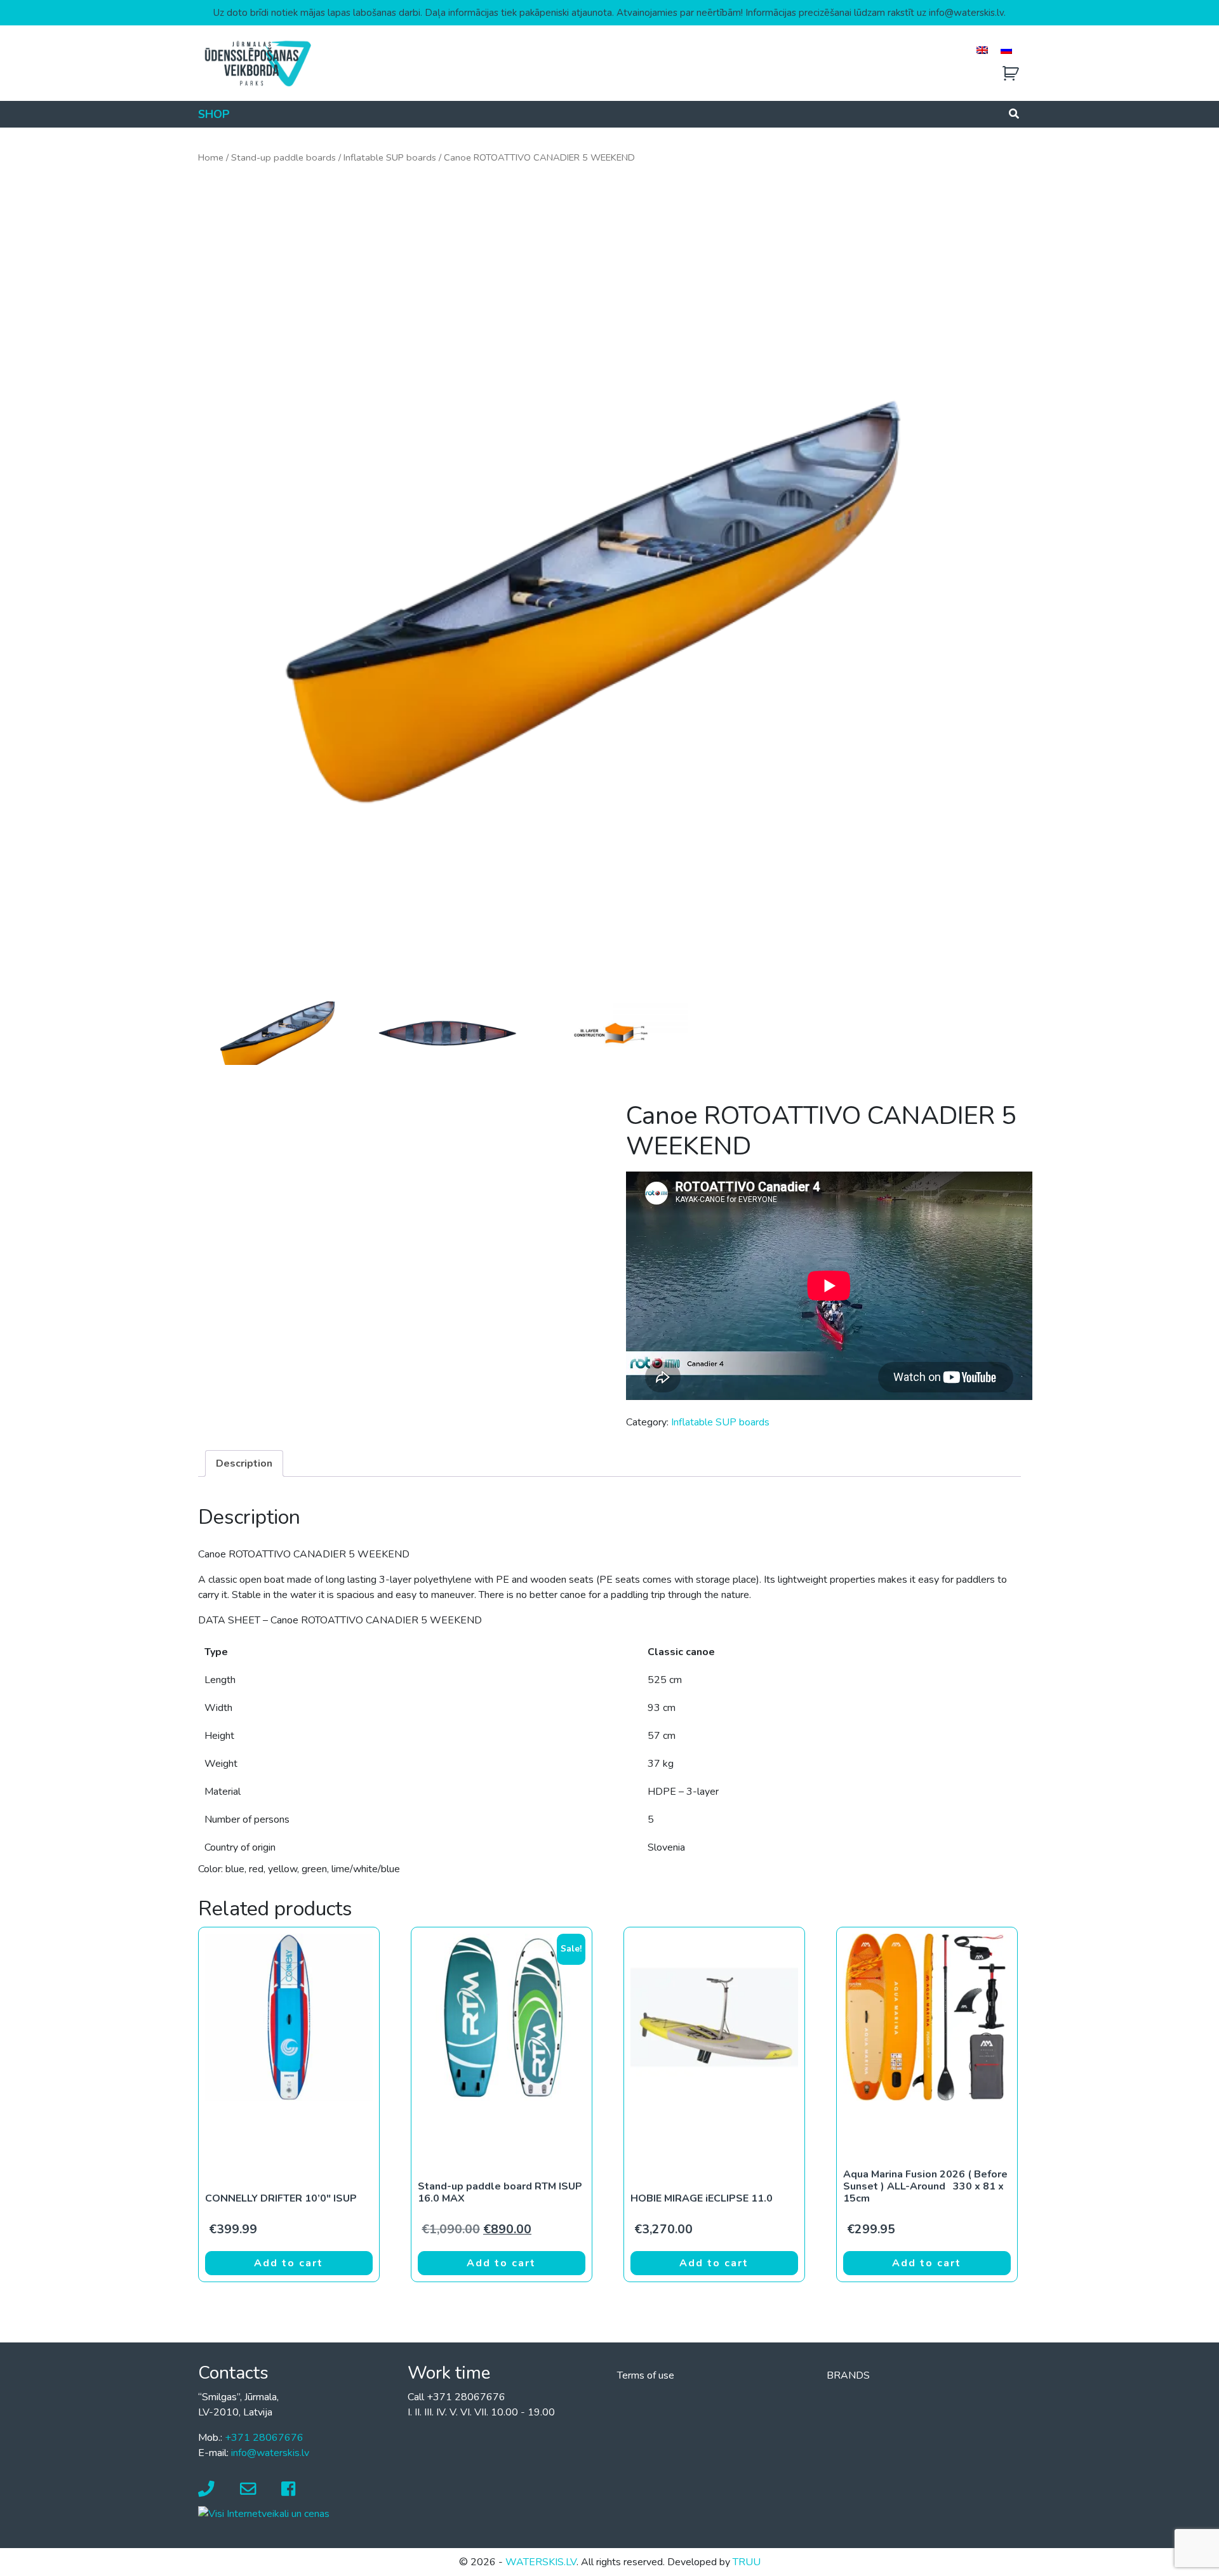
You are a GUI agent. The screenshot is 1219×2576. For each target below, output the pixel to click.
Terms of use (646, 2375)
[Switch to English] (982, 50)
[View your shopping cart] (1011, 74)
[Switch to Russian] (1006, 50)
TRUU (747, 2562)
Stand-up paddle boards (283, 157)
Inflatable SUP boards (390, 157)
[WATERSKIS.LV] (257, 63)
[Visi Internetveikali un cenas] (264, 2513)
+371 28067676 (264, 2438)
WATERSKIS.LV (541, 2562)
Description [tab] (244, 1463)
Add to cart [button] (289, 2263)
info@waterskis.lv (270, 2453)
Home (211, 157)
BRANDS (848, 2375)
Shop (214, 114)
